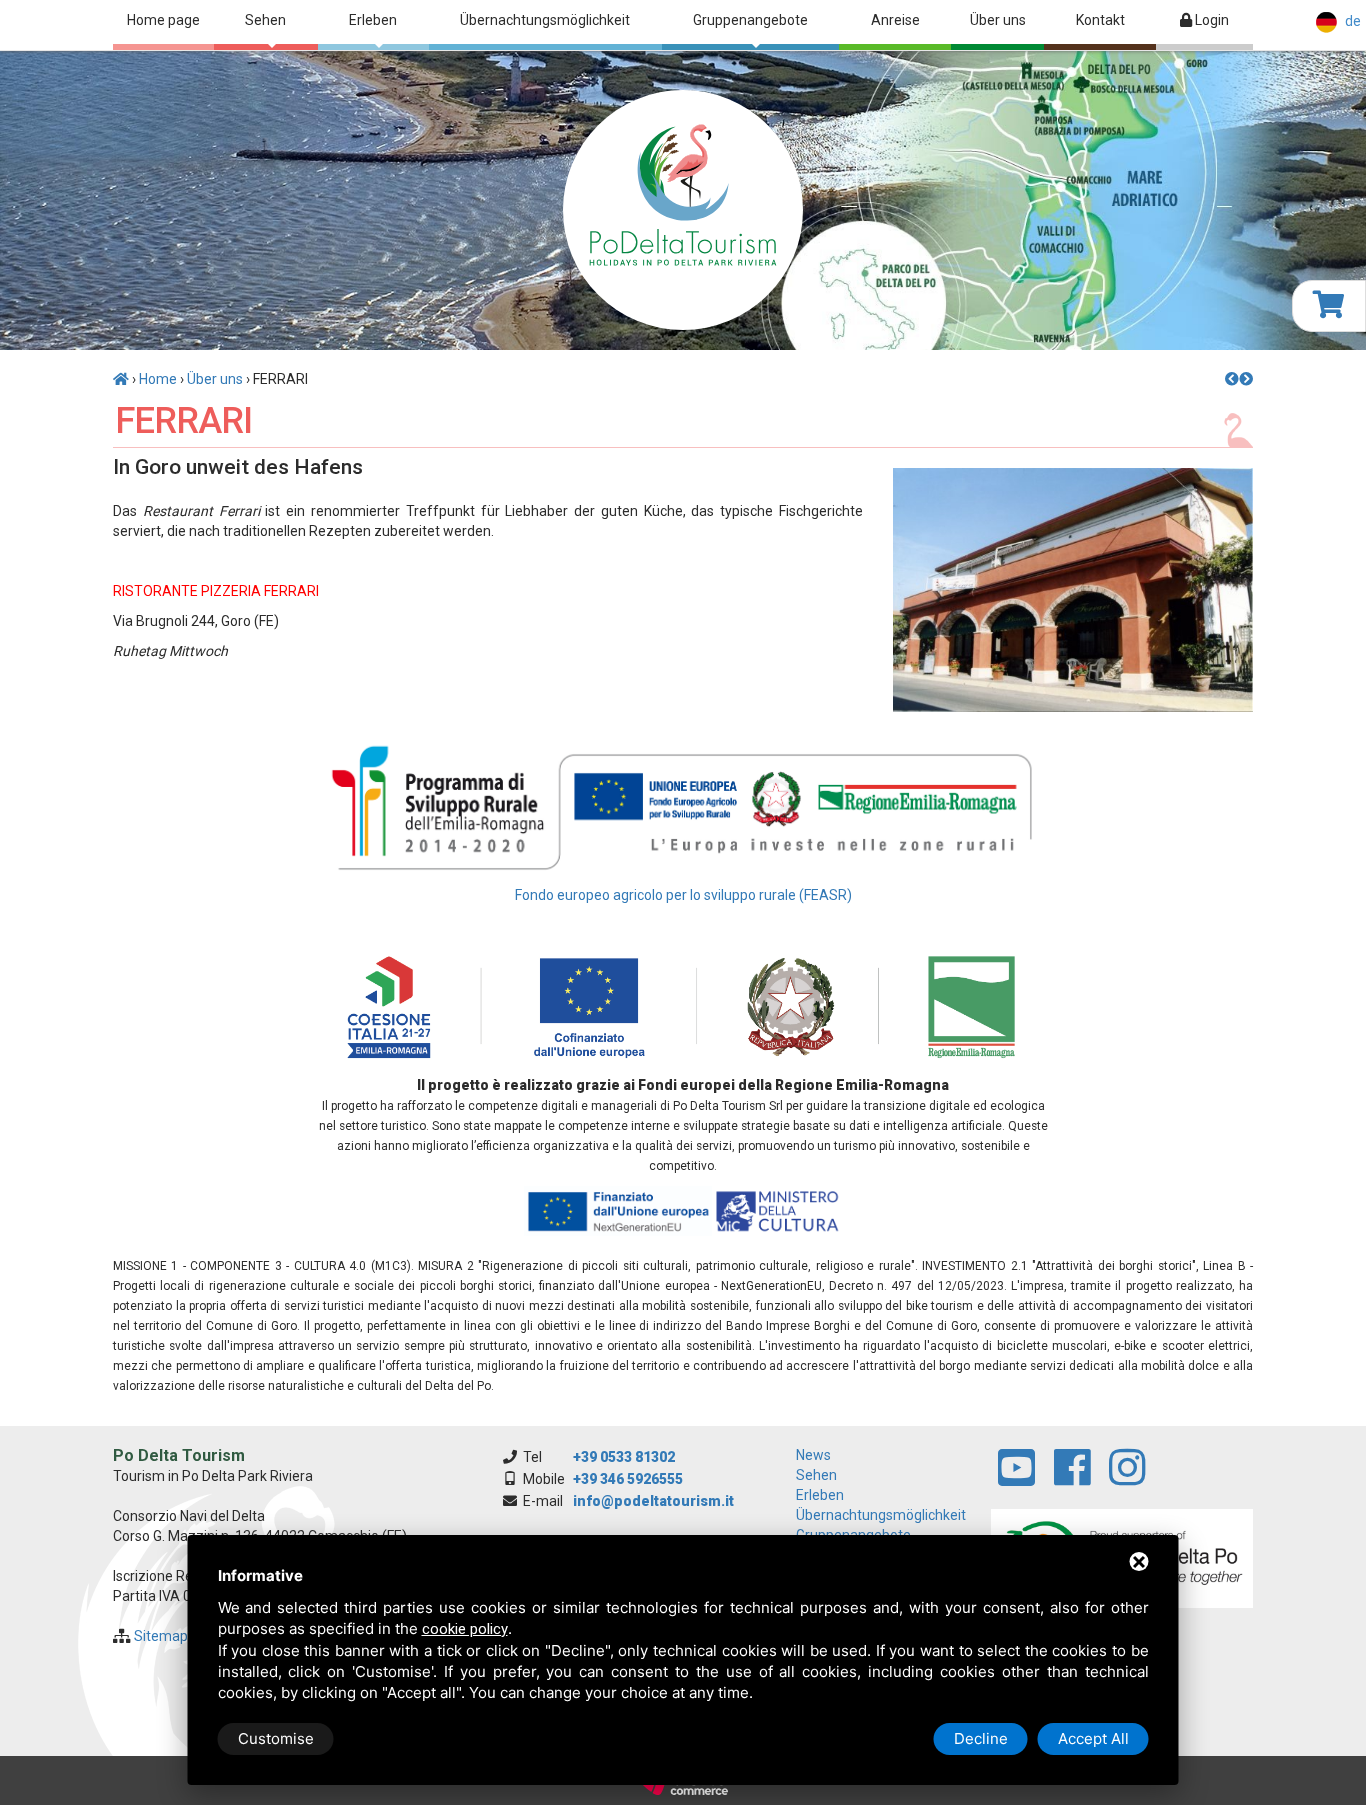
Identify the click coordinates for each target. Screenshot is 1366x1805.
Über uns (998, 20)
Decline (981, 1738)
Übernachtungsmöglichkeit (545, 20)
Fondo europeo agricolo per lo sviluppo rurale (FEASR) (683, 895)
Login (1210, 20)
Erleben (373, 20)
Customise (276, 1738)
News (813, 1455)
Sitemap (161, 1636)
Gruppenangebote (750, 20)
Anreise (895, 20)
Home (158, 379)
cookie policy (465, 1629)
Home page (163, 20)
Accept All (1093, 1738)
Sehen (265, 20)
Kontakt (1100, 20)
